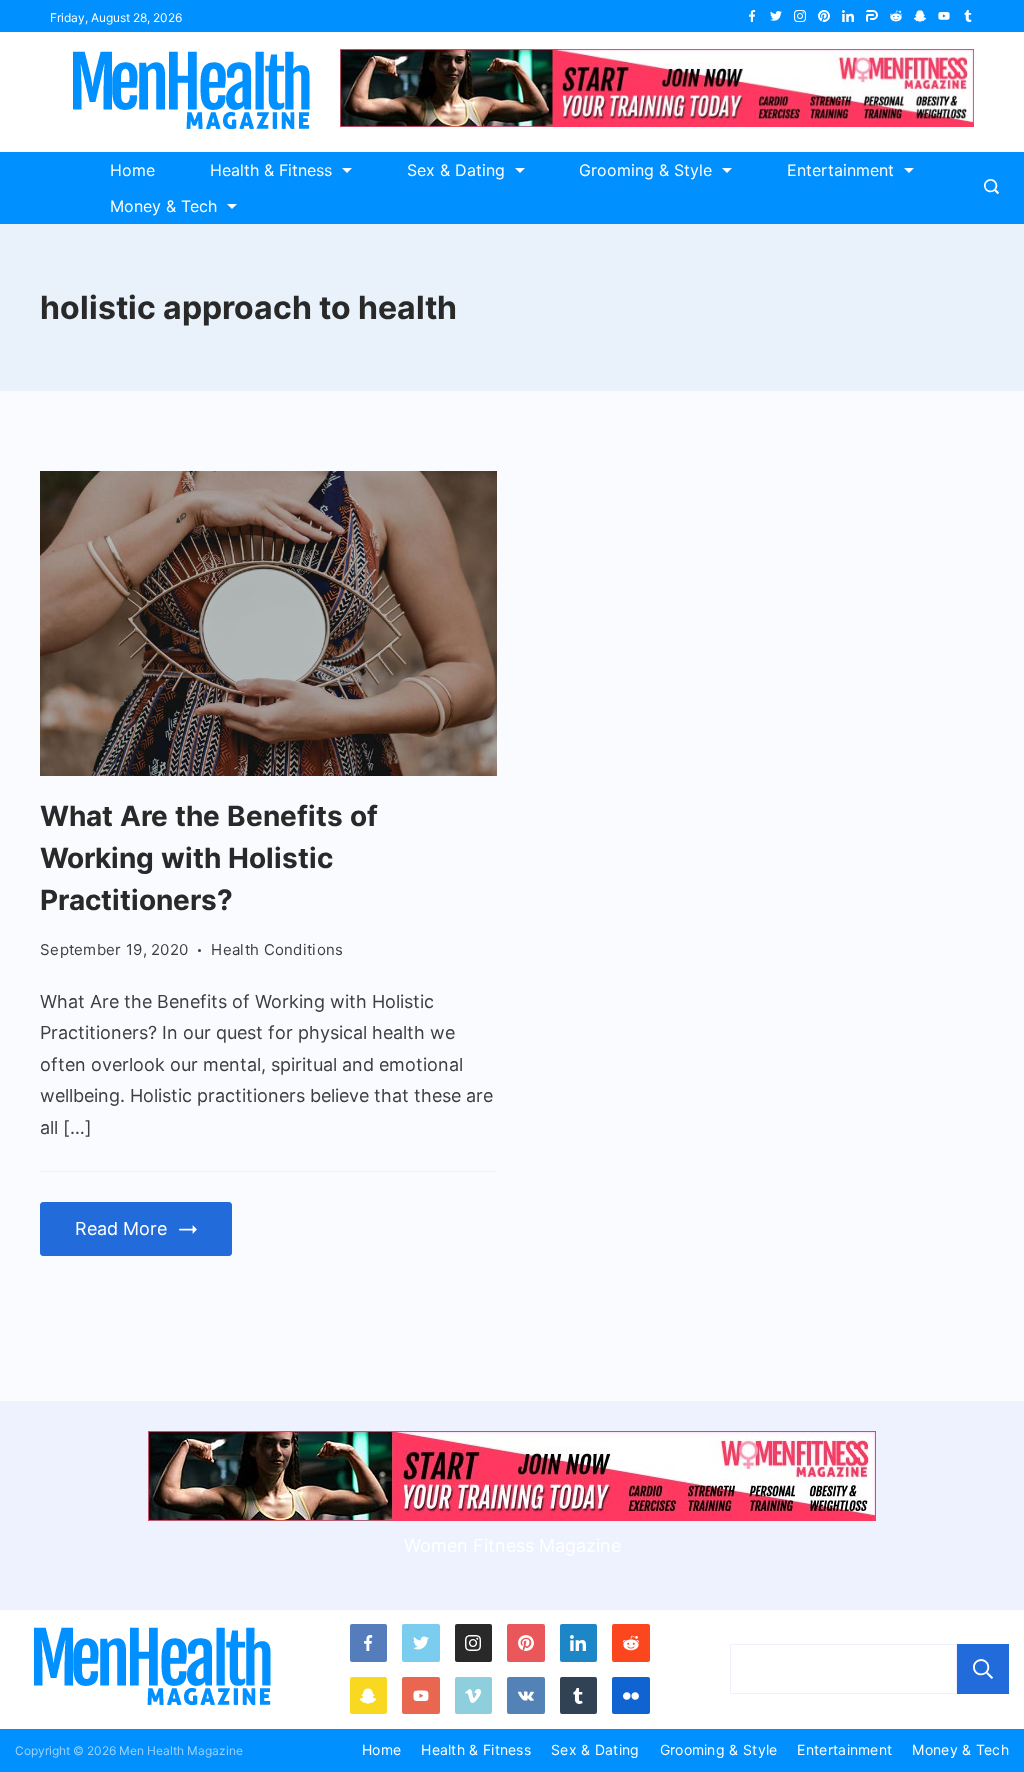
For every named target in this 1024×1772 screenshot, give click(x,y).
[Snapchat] (920, 16)
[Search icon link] (996, 188)
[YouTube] (944, 16)
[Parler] (872, 16)
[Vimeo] (474, 1696)
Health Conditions (277, 949)
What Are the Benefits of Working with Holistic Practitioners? (209, 858)
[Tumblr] (968, 16)
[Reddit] (896, 16)
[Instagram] (800, 16)
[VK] (526, 1696)
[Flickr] (631, 1696)
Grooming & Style (645, 170)
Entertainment (840, 170)
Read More (121, 1228)
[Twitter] (776, 16)
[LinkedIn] (848, 16)
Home (132, 170)
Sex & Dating (456, 170)
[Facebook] (752, 16)
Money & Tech (163, 206)
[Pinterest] (824, 16)
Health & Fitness (271, 170)
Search (983, 1669)
